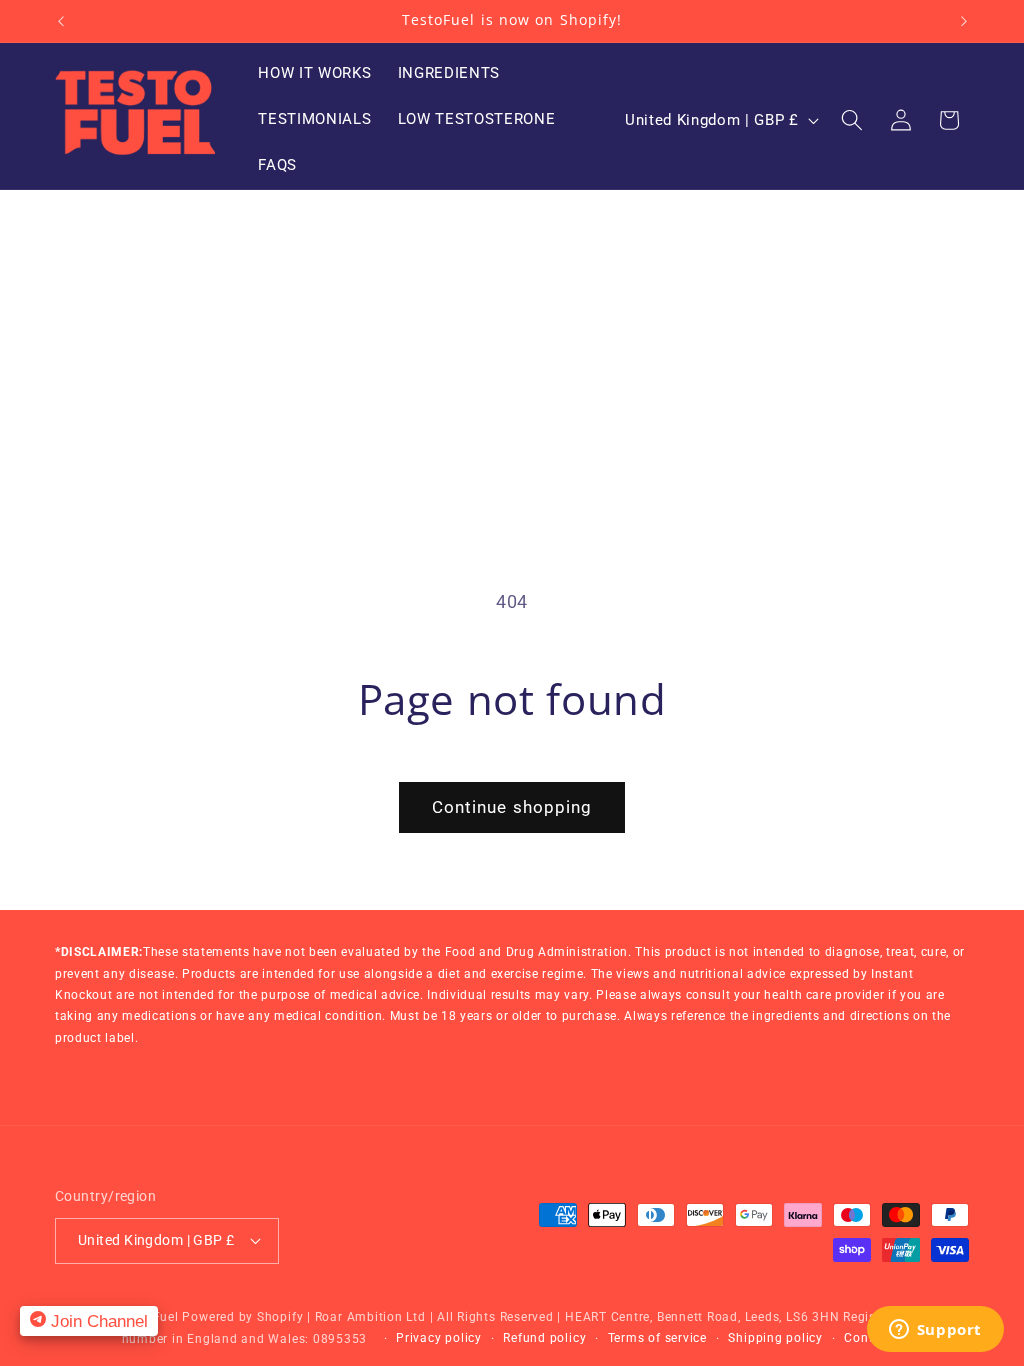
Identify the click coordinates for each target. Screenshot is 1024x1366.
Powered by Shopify (242, 1317)
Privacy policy (439, 1338)
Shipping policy (775, 1338)
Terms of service (657, 1338)
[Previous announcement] (61, 21)
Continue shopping (512, 807)
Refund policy (544, 1338)
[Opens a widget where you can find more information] (935, 1331)
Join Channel (97, 1321)
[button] (852, 120)
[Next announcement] (964, 21)
